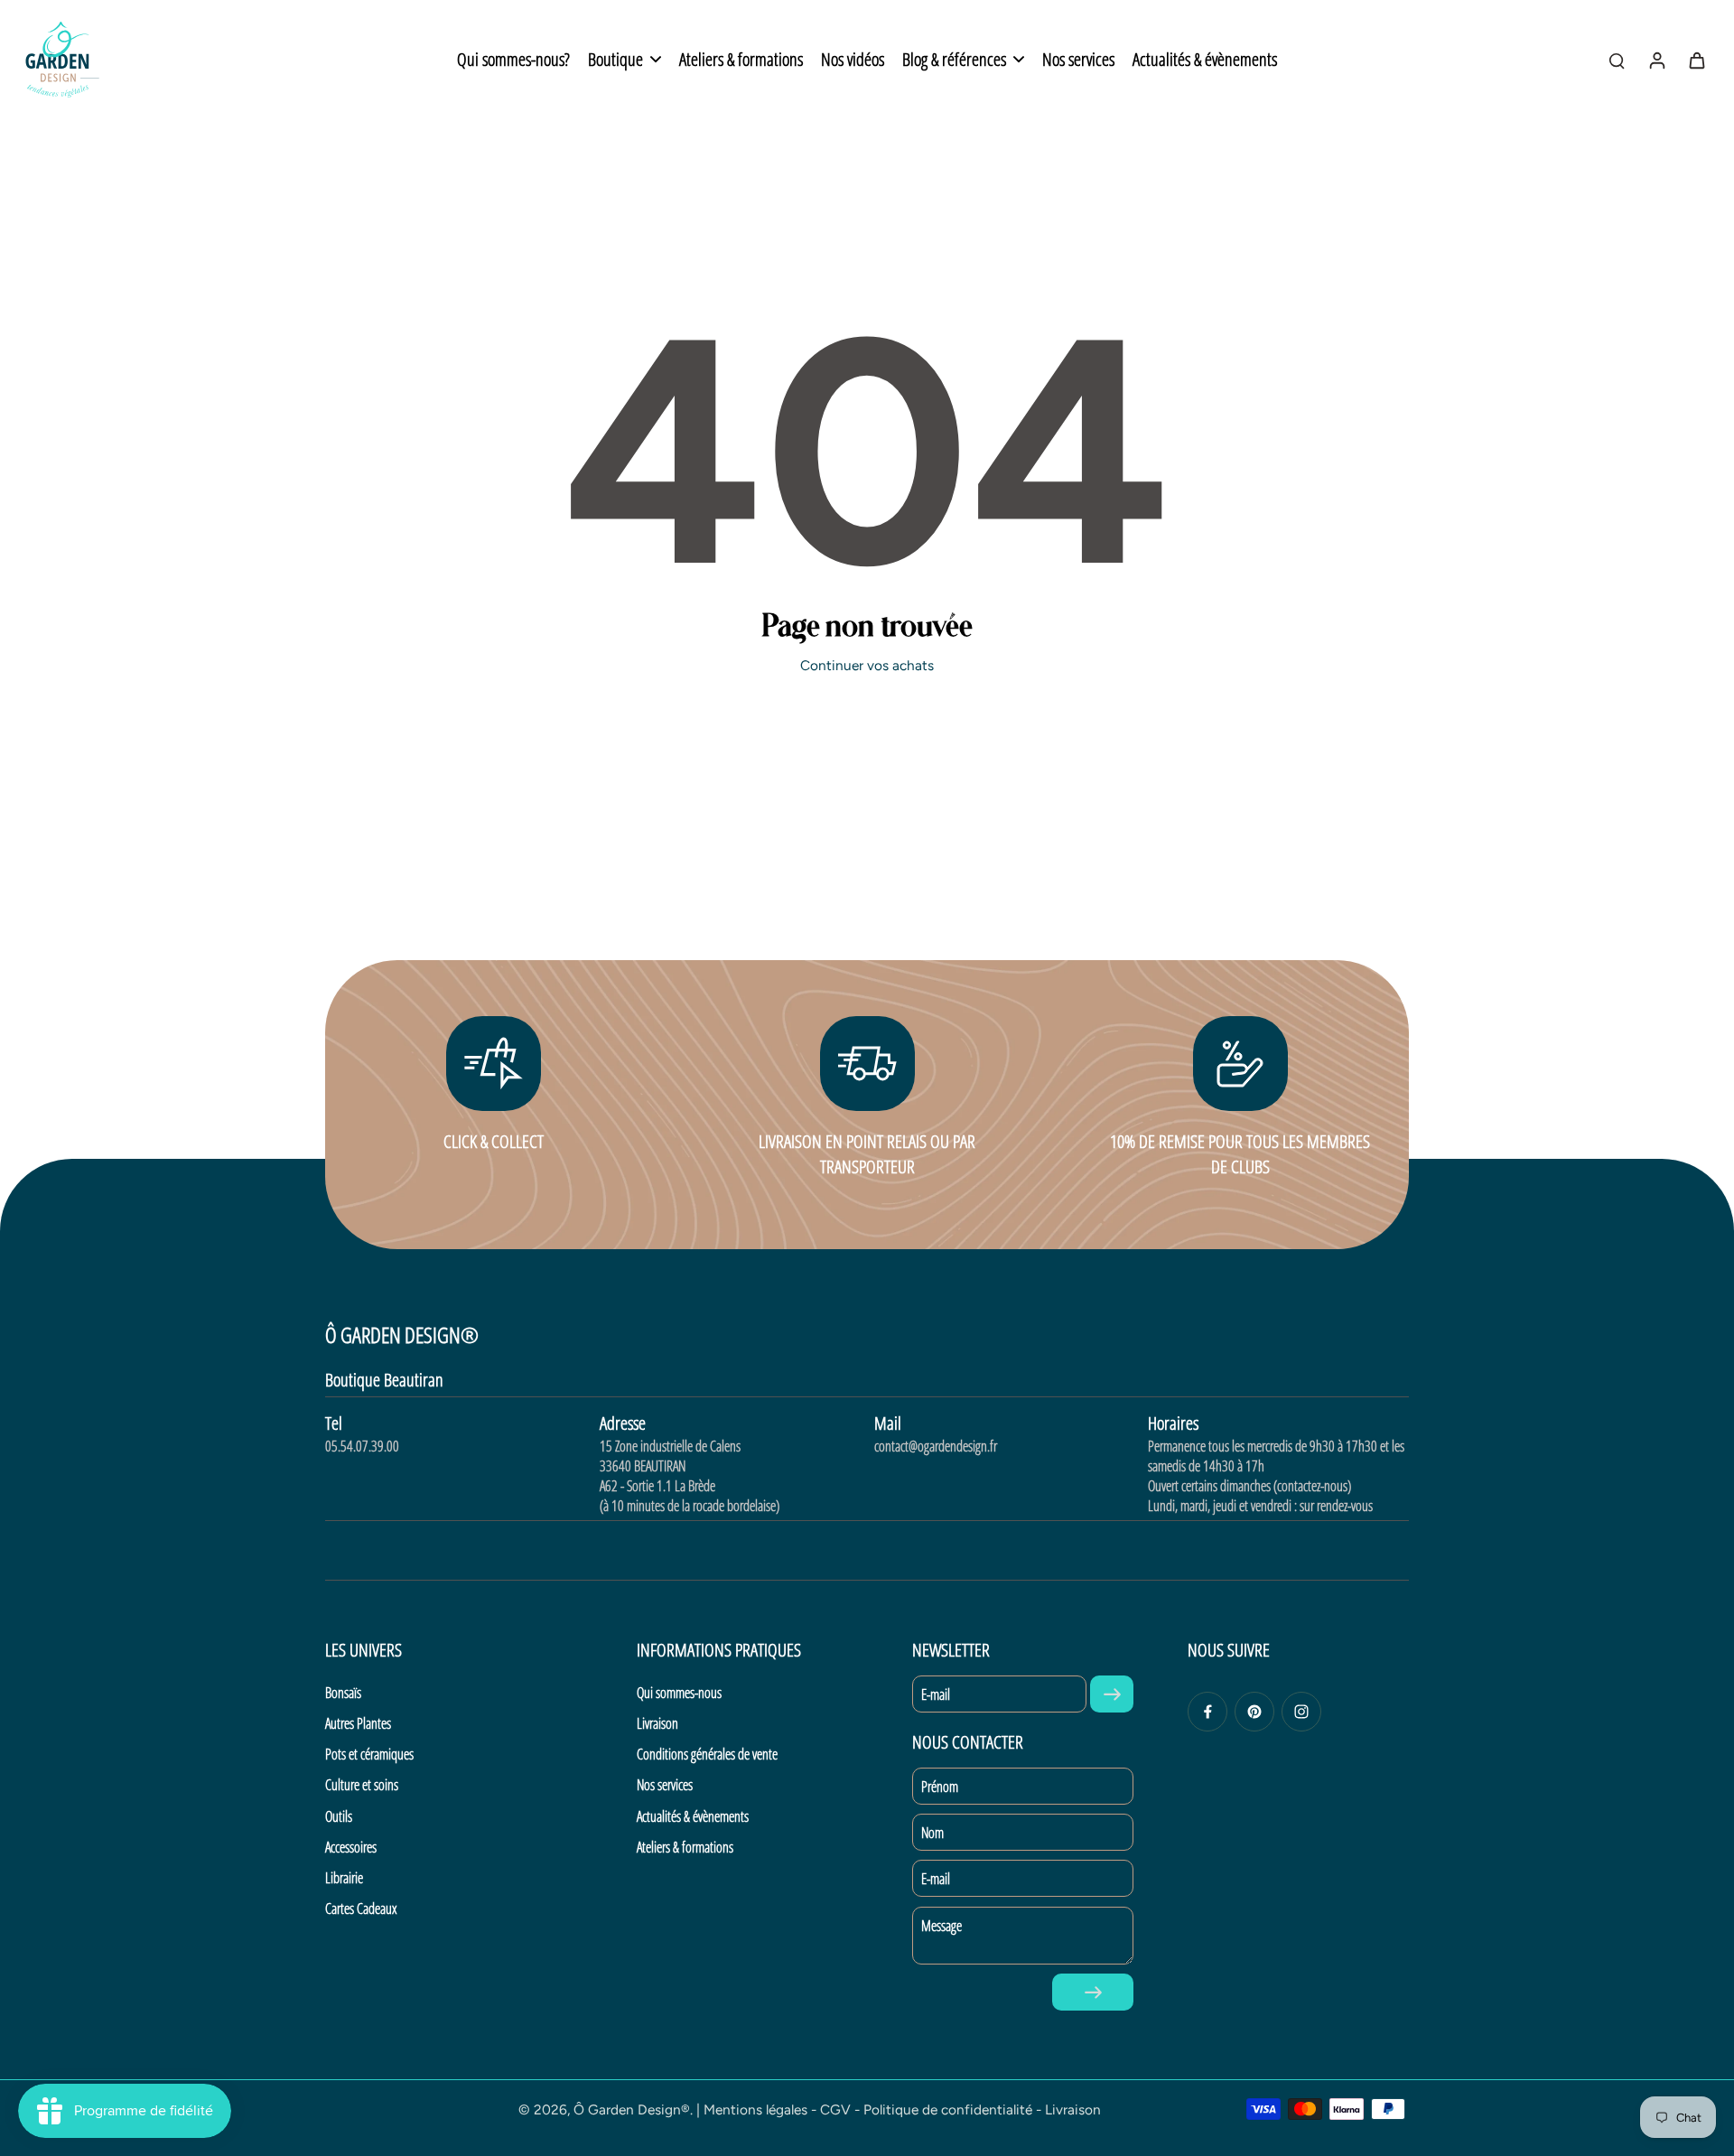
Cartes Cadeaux (361, 1909)
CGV (835, 2109)
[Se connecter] (1656, 60)
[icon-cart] (1696, 60)
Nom (932, 1833)
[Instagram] (1301, 1712)
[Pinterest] (1254, 1712)
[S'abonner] (1112, 1694)
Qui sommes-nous (679, 1693)
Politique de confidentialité (948, 2109)
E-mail (936, 1694)
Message (942, 1926)
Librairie (344, 1878)
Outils (339, 1816)
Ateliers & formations (685, 1847)
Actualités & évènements (693, 1816)
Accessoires (351, 1847)
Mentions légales (755, 2109)
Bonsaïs (343, 1693)
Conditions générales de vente (707, 1754)
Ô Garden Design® (632, 2109)
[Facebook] (1207, 1712)
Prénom (940, 1787)
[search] (1617, 60)
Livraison (657, 1723)
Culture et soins (362, 1785)
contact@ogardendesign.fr (936, 1446)
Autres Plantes (358, 1723)
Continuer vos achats (867, 665)
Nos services (665, 1785)
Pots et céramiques (369, 1754)
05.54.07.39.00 (362, 1446)
